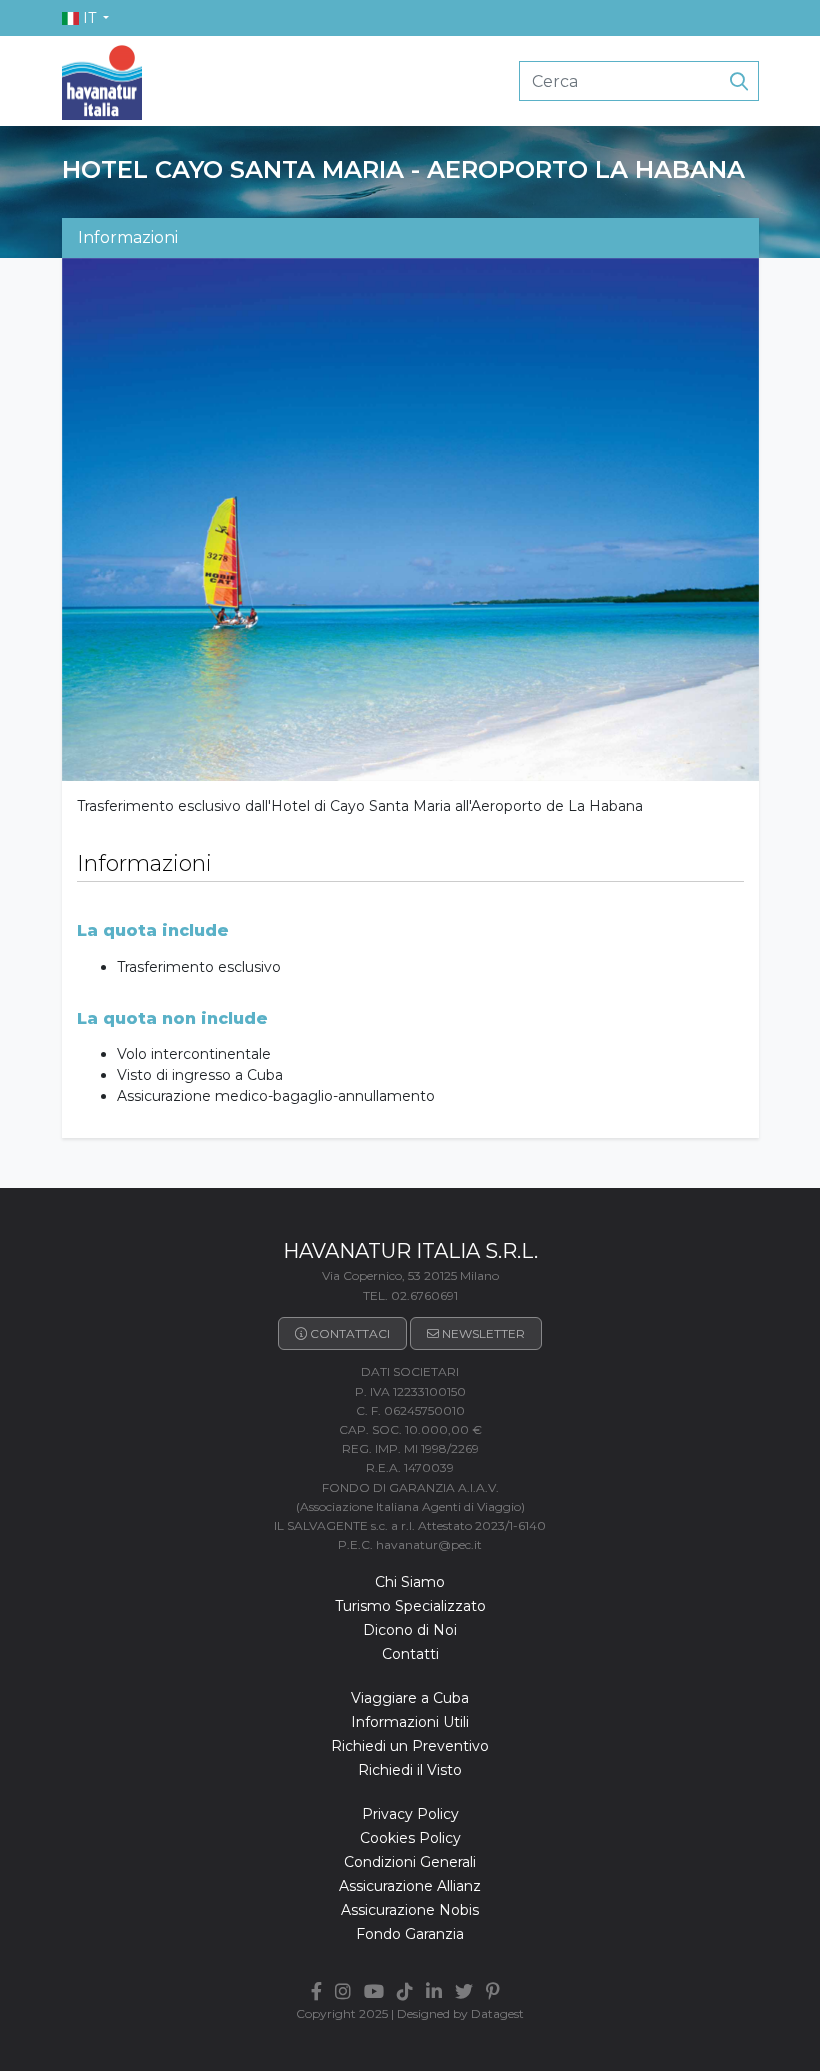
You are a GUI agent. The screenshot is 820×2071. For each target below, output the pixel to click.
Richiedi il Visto (410, 1770)
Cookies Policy (410, 1838)
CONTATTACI (350, 1333)
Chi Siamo (410, 1582)
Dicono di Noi (410, 1630)
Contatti (410, 1654)
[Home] (102, 79)
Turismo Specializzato (410, 1606)
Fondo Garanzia (410, 1934)
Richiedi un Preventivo (410, 1746)
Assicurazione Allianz (410, 1886)
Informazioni (128, 237)
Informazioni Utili (410, 1722)
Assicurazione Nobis (410, 1910)
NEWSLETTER (483, 1333)
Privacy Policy (410, 1814)
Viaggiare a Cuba (410, 1698)
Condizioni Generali (410, 1862)
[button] (86, 18)
